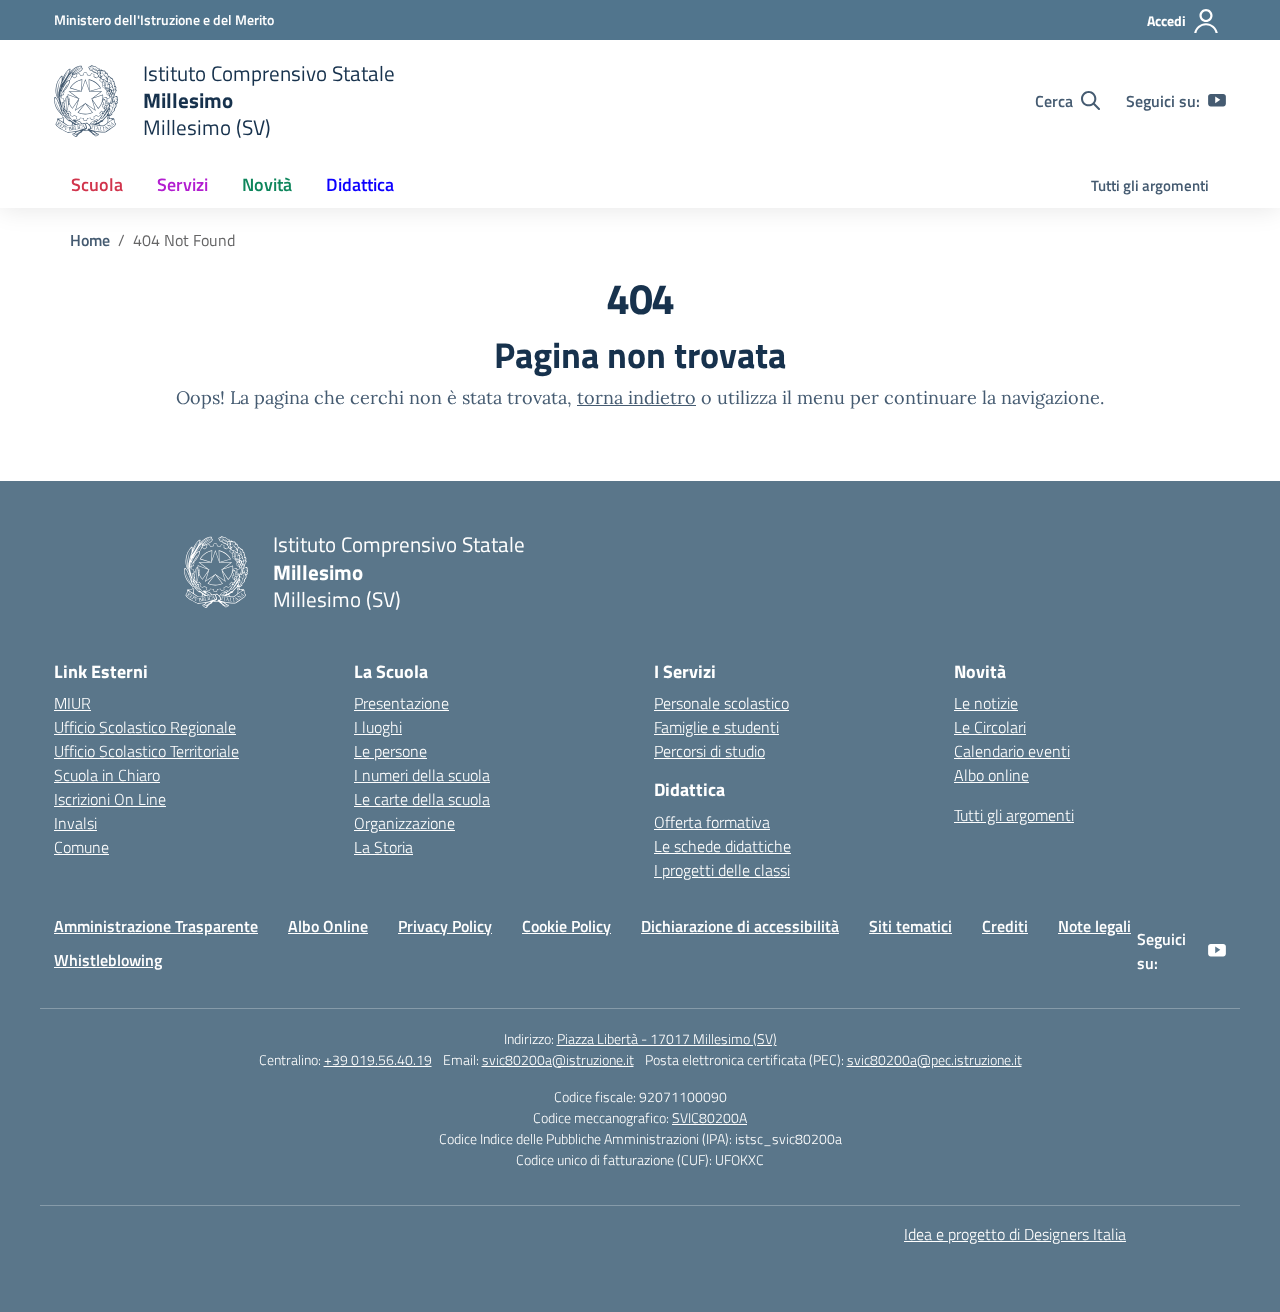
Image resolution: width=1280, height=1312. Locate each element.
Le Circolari (990, 727)
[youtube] (1217, 101)
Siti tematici (910, 926)
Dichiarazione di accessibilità (740, 926)
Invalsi (75, 823)
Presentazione (401, 703)
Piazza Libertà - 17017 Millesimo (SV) (667, 1038)
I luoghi (378, 727)
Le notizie (986, 703)
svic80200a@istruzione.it (558, 1059)
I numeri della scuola (422, 775)
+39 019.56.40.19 (378, 1059)
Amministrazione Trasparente (156, 926)
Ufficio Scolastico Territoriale (146, 751)
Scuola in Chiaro (107, 775)
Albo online (991, 775)
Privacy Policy (445, 926)
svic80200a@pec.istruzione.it (934, 1059)
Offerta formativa (712, 822)
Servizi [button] (182, 184)
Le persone (390, 751)
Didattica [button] (360, 184)
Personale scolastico (721, 703)
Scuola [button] (97, 184)
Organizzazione (404, 823)
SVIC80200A (709, 1117)
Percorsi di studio (709, 751)
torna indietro (636, 397)
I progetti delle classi (722, 870)
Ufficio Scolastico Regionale (145, 727)
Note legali (1094, 926)
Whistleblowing (108, 960)
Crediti (1005, 926)
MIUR (72, 703)
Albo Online (328, 926)
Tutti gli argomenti (1150, 185)
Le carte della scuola (422, 799)
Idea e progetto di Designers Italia (1015, 1234)
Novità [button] (267, 184)
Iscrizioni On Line (110, 799)
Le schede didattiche (722, 846)
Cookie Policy (566, 926)
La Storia (383, 847)
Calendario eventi (1012, 751)
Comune (81, 847)
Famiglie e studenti (716, 727)
